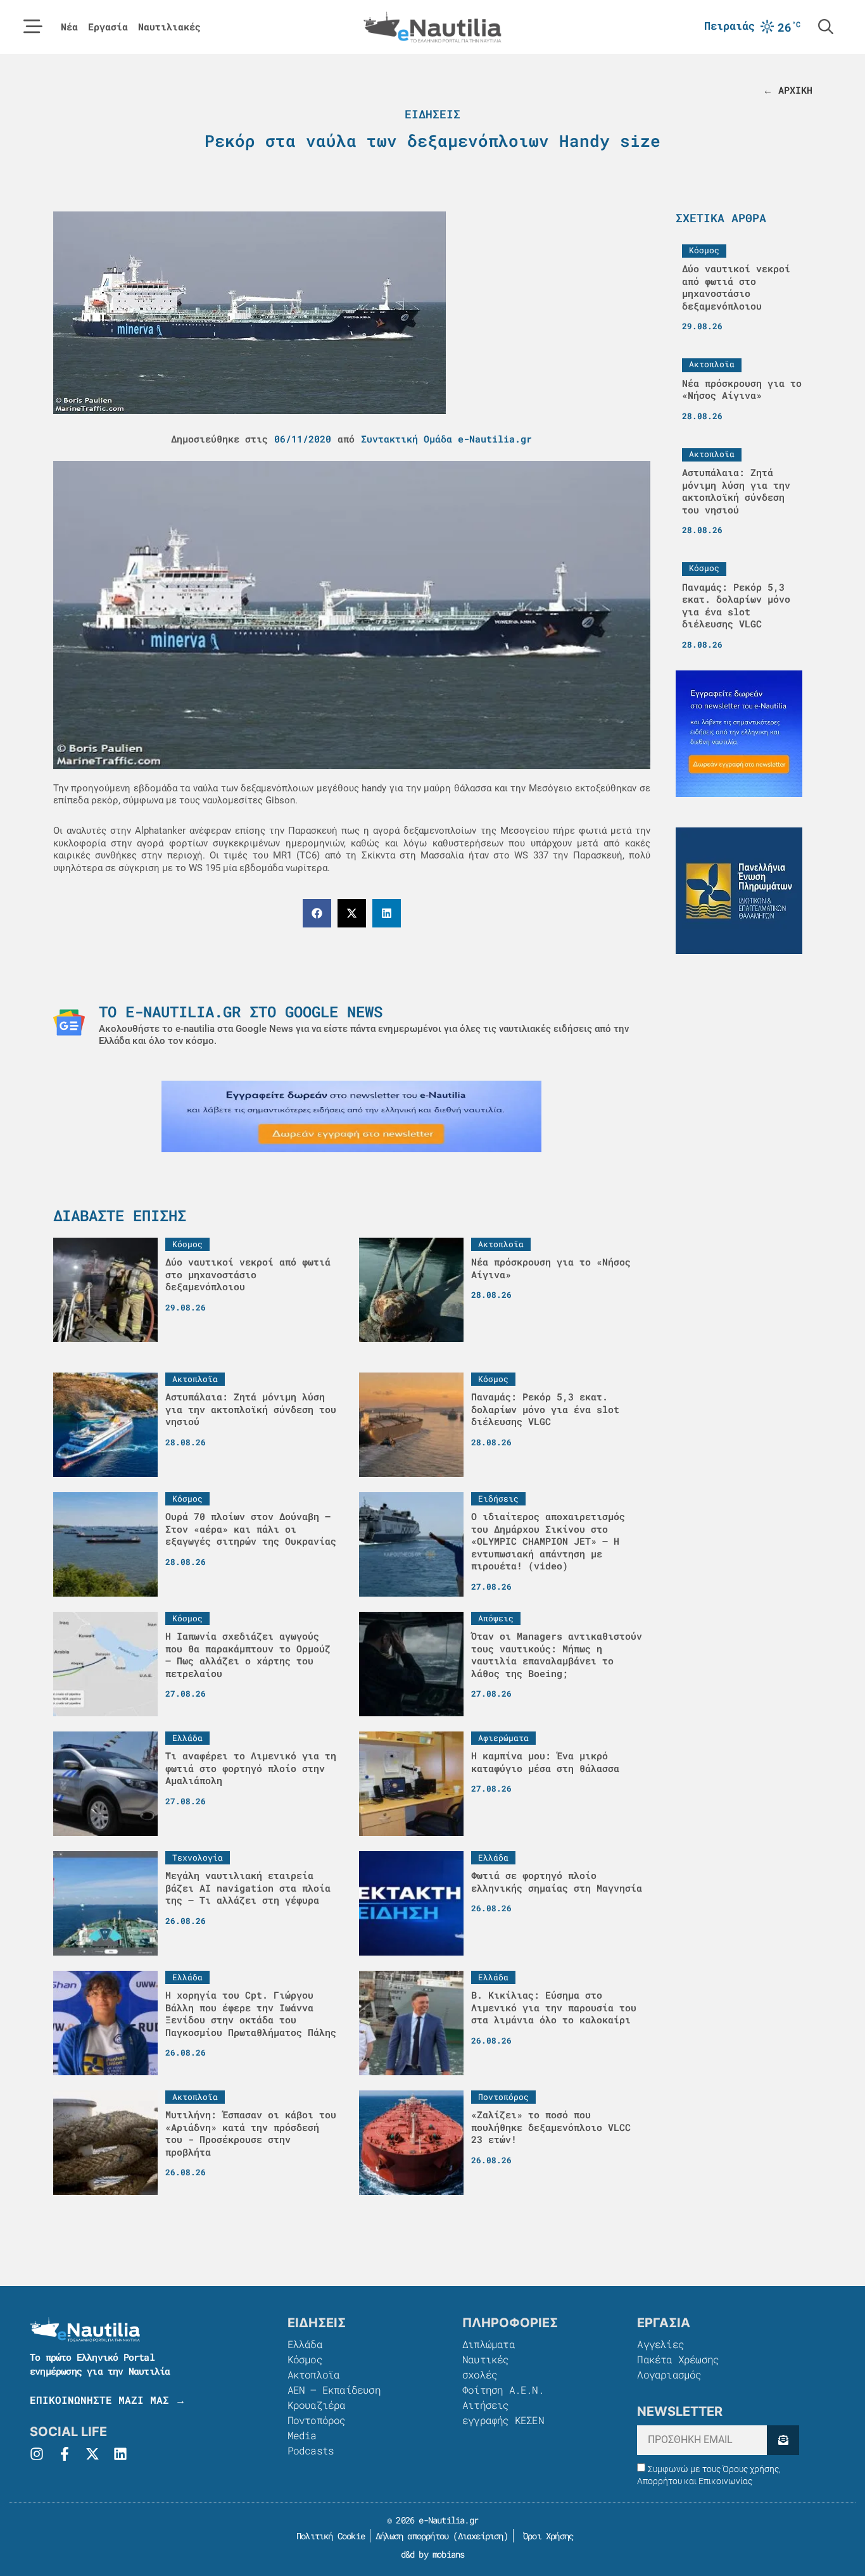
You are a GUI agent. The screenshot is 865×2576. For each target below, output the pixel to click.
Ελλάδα (305, 2344)
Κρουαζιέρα (317, 2405)
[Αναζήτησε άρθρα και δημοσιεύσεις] (826, 27)
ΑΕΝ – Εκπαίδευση (334, 2390)
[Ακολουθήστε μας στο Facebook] (65, 2454)
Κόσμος (305, 2359)
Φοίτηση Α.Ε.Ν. (503, 2390)
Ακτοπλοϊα (314, 2374)
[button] (317, 913)
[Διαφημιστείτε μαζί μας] (351, 1116)
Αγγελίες (660, 2344)
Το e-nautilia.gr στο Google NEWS (241, 1012)
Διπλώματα (489, 2344)
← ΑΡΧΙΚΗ (788, 90)
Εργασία (108, 27)
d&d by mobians (433, 2554)
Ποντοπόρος (317, 2420)
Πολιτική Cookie (328, 2536)
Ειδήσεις (432, 114)
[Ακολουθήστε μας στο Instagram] (37, 2454)
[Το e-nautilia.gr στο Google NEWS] (69, 1022)
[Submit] (783, 2440)
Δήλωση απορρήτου (412, 2536)
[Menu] (33, 27)
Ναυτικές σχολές (486, 2367)
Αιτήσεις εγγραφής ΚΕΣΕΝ (503, 2412)
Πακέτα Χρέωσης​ (678, 2359)
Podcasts (311, 2450)
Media (302, 2435)
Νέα (69, 27)
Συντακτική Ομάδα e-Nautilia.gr (446, 439)
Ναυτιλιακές (169, 27)
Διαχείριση (481, 2536)
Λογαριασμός (669, 2374)
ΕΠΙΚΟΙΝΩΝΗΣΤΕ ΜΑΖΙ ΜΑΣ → (108, 2400)
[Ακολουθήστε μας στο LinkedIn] (120, 2454)
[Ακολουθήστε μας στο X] (92, 2454)
